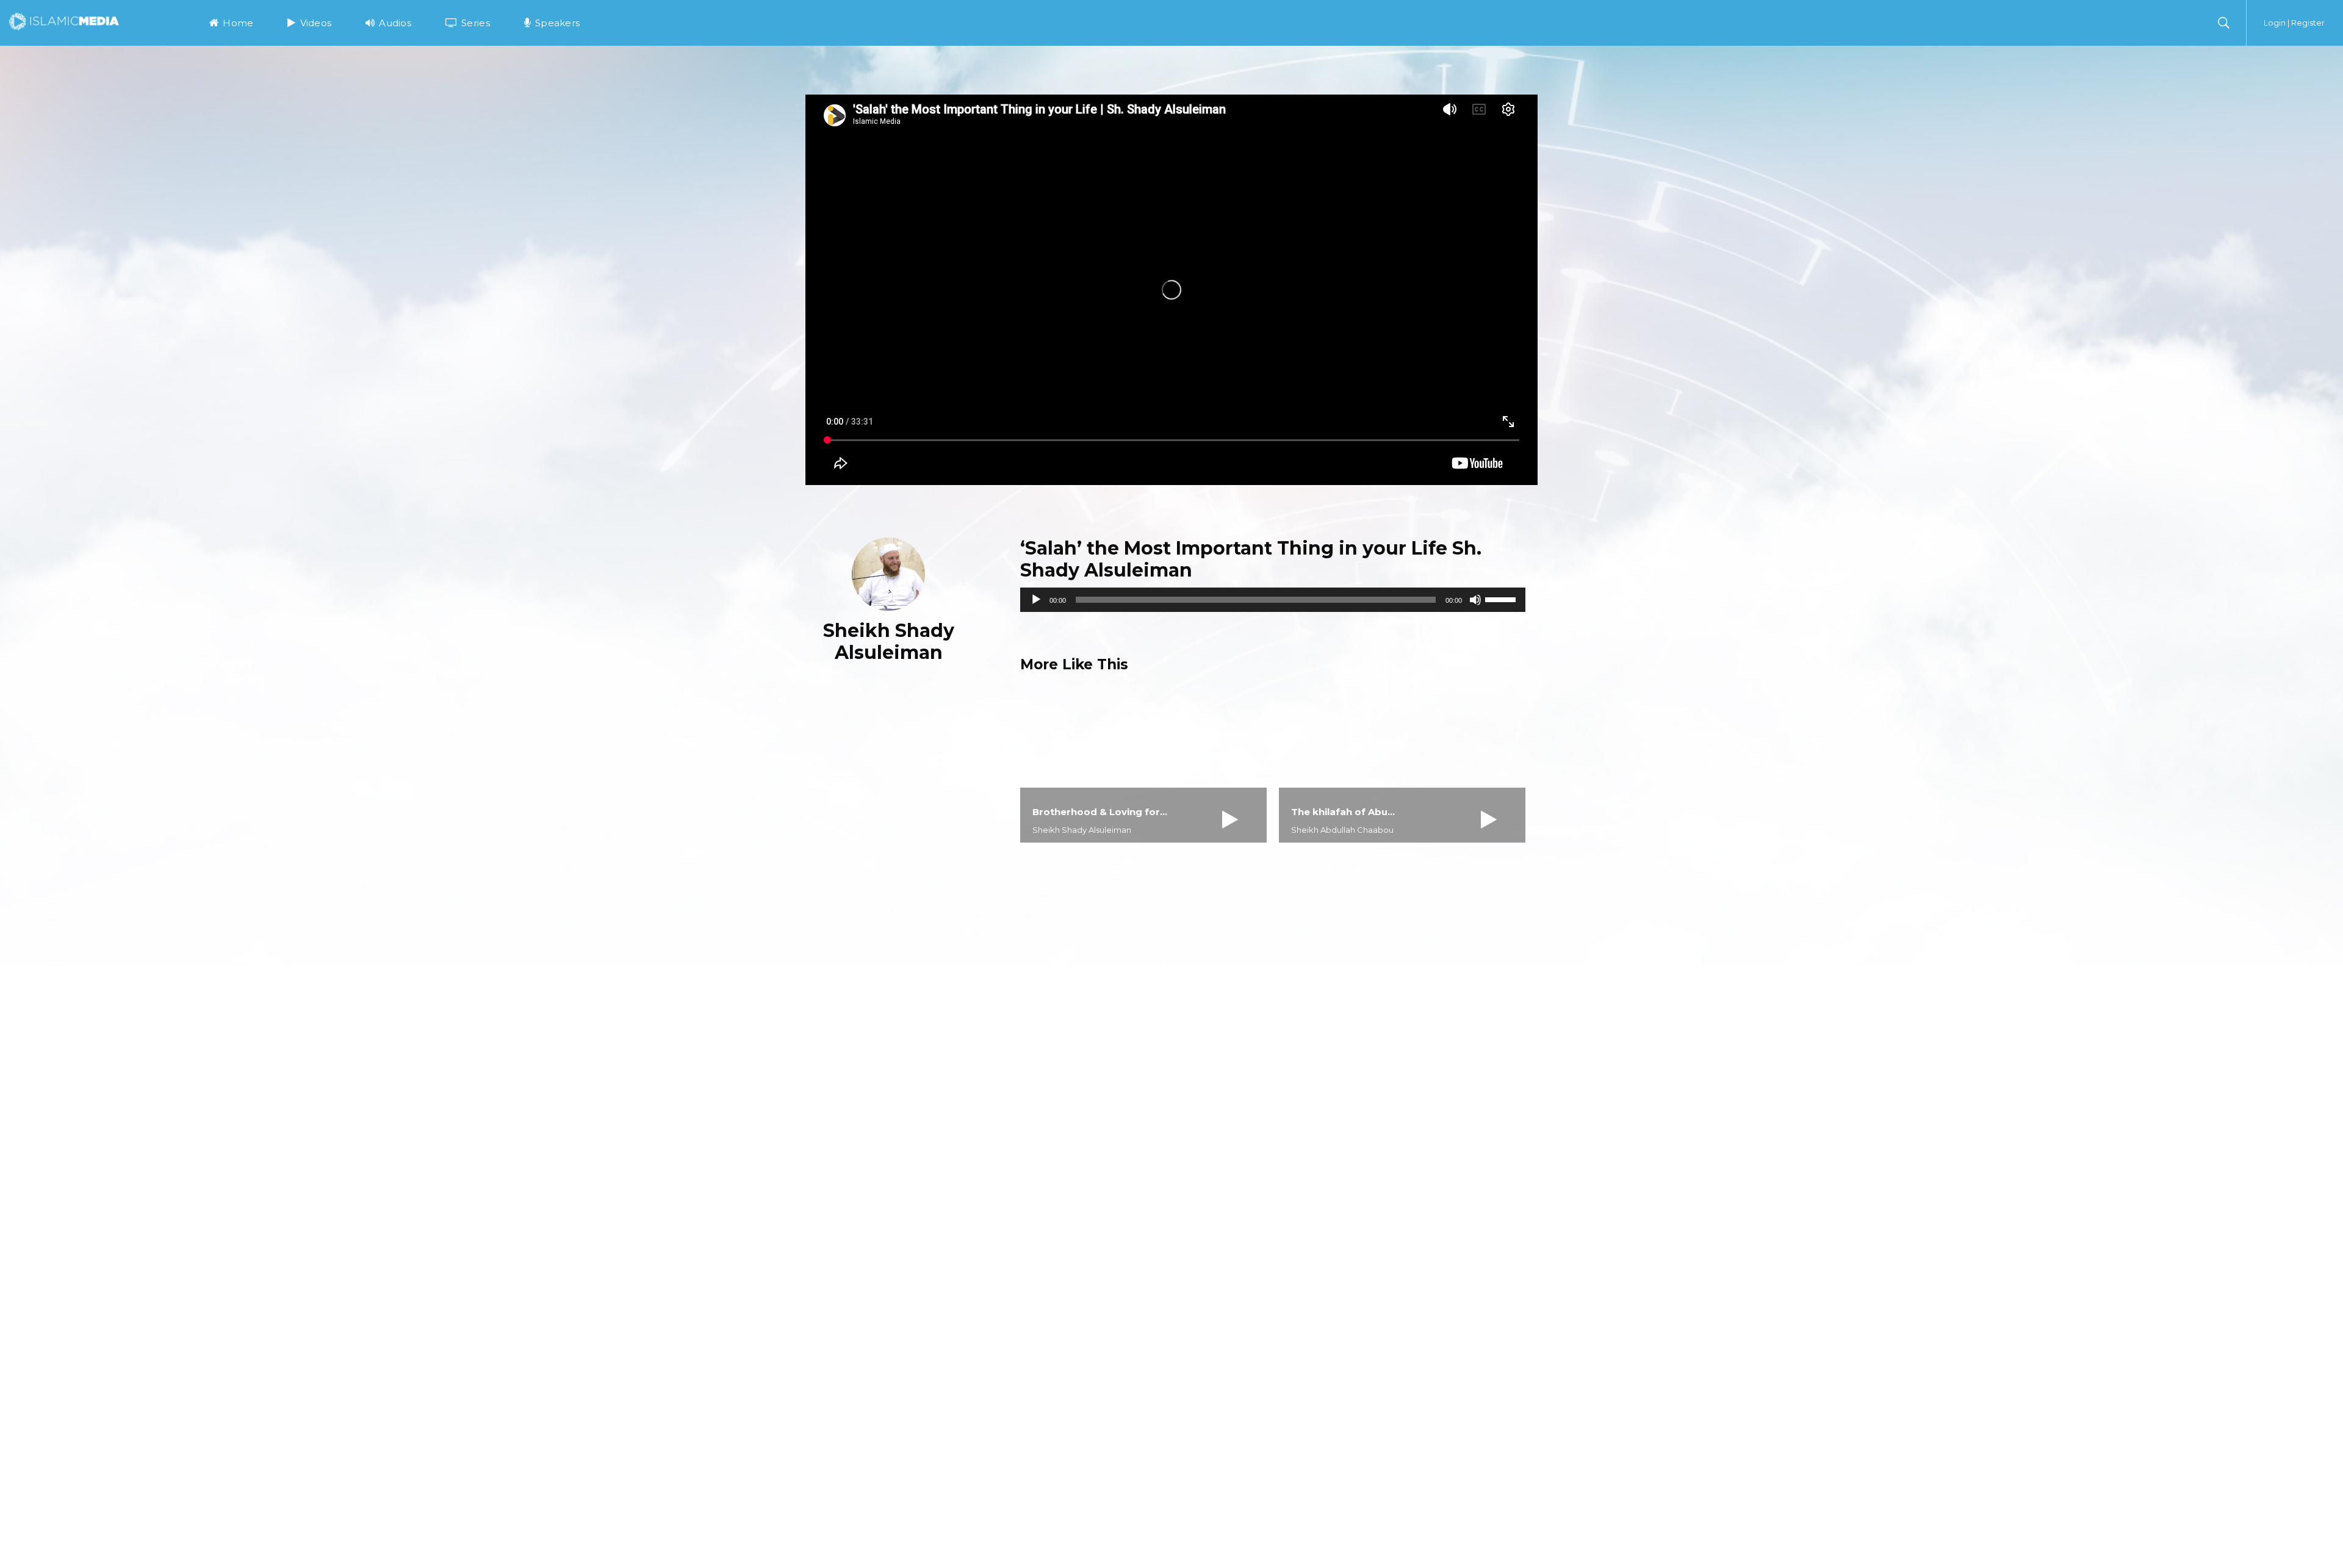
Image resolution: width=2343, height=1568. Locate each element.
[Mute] (1475, 600)
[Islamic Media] (64, 21)
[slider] (1502, 599)
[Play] (1036, 600)
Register (2308, 23)
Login (2275, 23)
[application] (1273, 600)
